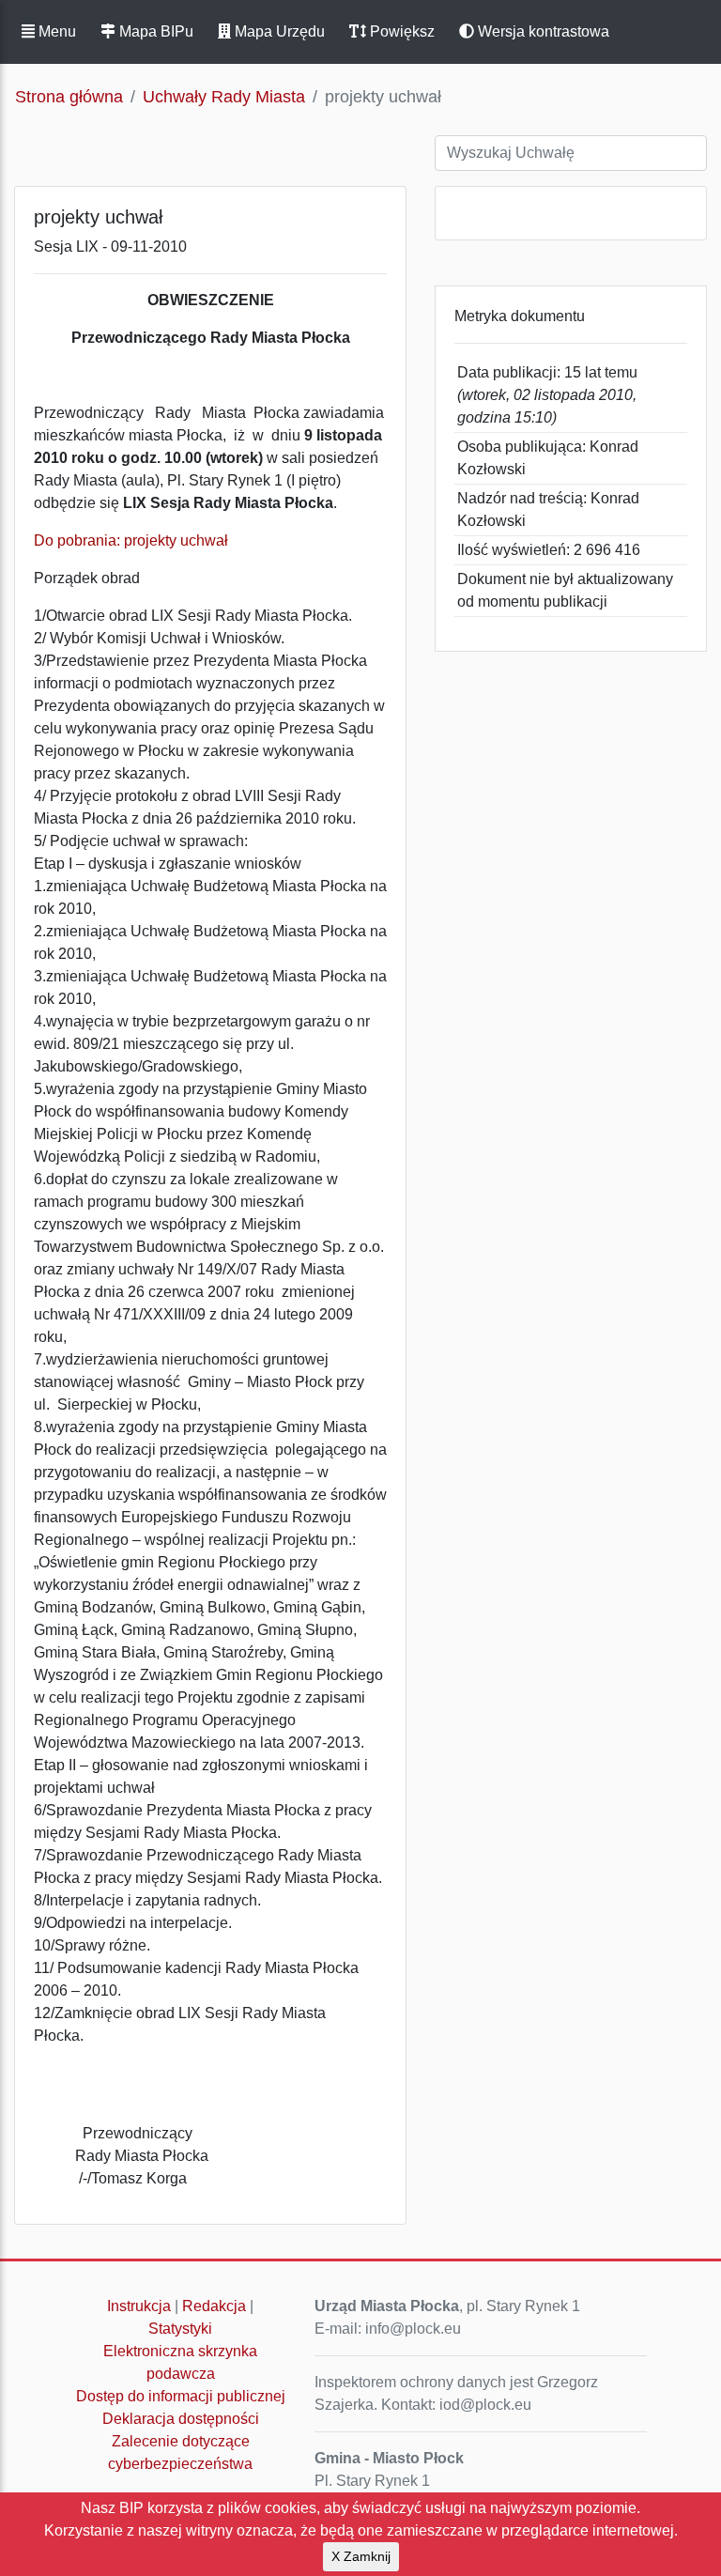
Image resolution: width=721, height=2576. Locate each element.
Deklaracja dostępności (181, 2419)
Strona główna (69, 97)
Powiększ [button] (400, 31)
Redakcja (214, 2306)
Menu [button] (55, 31)
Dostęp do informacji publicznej (181, 2396)
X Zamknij (361, 2556)
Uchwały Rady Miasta (224, 97)
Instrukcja (139, 2306)
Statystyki (180, 2329)
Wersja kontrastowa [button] (542, 31)
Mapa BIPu (154, 31)
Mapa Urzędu (278, 31)
